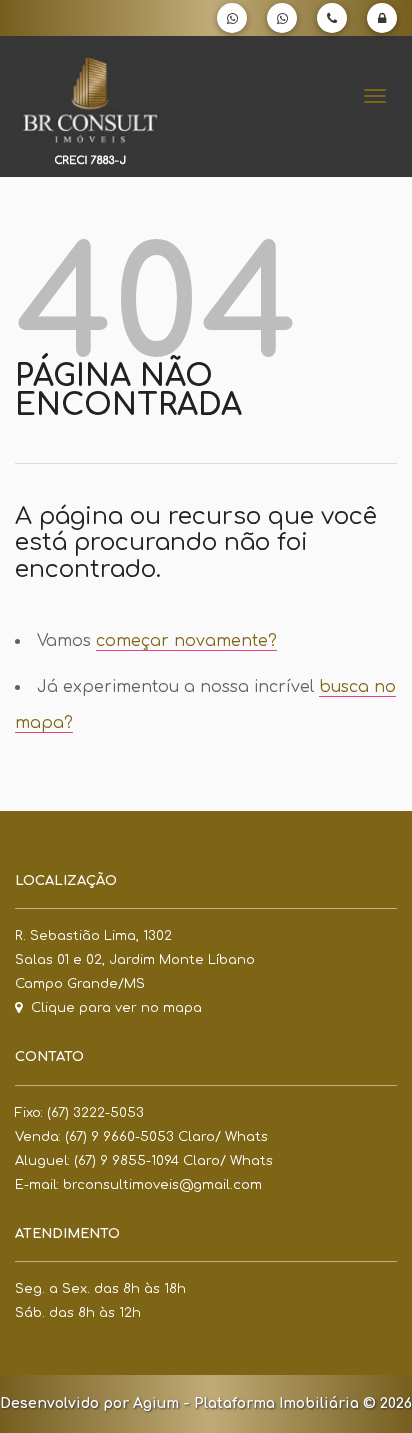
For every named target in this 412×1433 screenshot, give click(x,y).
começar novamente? (186, 641)
